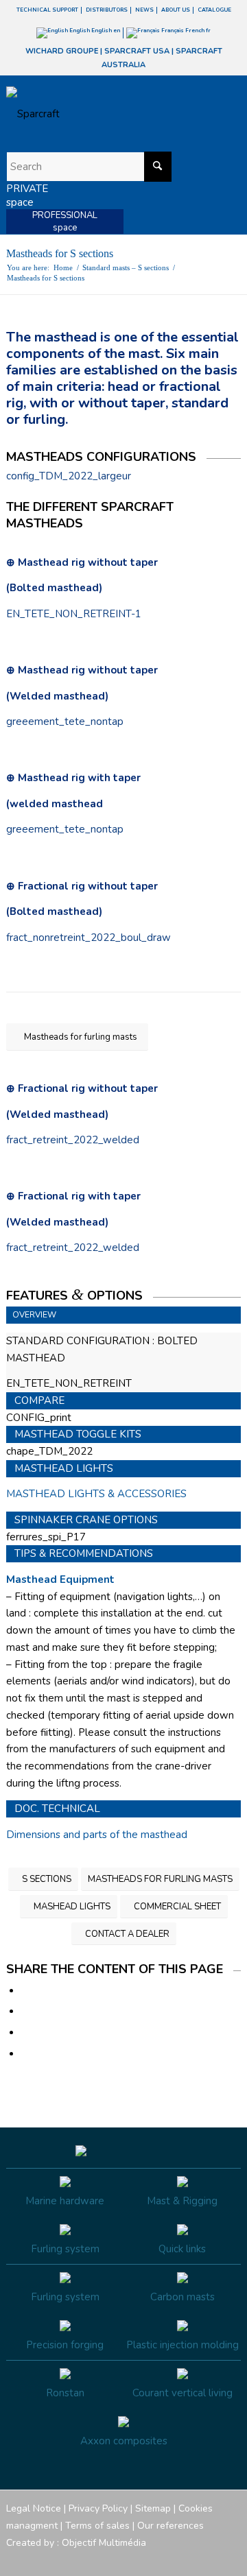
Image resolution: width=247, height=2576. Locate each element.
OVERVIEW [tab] (34, 1315)
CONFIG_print (39, 1418)
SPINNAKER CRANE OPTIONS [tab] (86, 1520)
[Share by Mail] (25, 2054)
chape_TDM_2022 (49, 1451)
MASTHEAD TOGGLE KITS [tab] (78, 1434)
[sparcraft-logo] (100, 114)
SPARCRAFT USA (137, 51)
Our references (170, 2526)
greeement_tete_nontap (65, 721)
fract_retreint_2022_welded (73, 1140)
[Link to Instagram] (169, 2559)
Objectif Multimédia (104, 2543)
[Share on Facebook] (25, 1991)
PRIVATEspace (27, 195)
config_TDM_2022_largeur (69, 476)
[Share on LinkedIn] (25, 2033)
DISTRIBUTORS (107, 10)
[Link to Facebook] (148, 2559)
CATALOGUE (214, 10)
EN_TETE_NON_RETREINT (69, 1383)
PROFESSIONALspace (65, 222)
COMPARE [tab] (39, 1400)
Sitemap (153, 2508)
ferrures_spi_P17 (46, 1537)
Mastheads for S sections (60, 253)
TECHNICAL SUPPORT (47, 10)
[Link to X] (210, 2559)
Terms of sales (97, 2526)
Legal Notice (34, 2508)
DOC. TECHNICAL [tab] (57, 1809)
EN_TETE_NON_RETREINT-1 (74, 614)
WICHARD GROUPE (62, 51)
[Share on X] (25, 2012)
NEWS (144, 10)
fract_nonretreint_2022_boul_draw (89, 938)
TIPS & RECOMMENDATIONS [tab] (84, 1553)
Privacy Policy (98, 2508)
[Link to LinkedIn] (231, 2559)
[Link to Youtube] (189, 2559)
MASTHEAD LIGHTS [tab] (64, 1468)
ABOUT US (176, 10)
